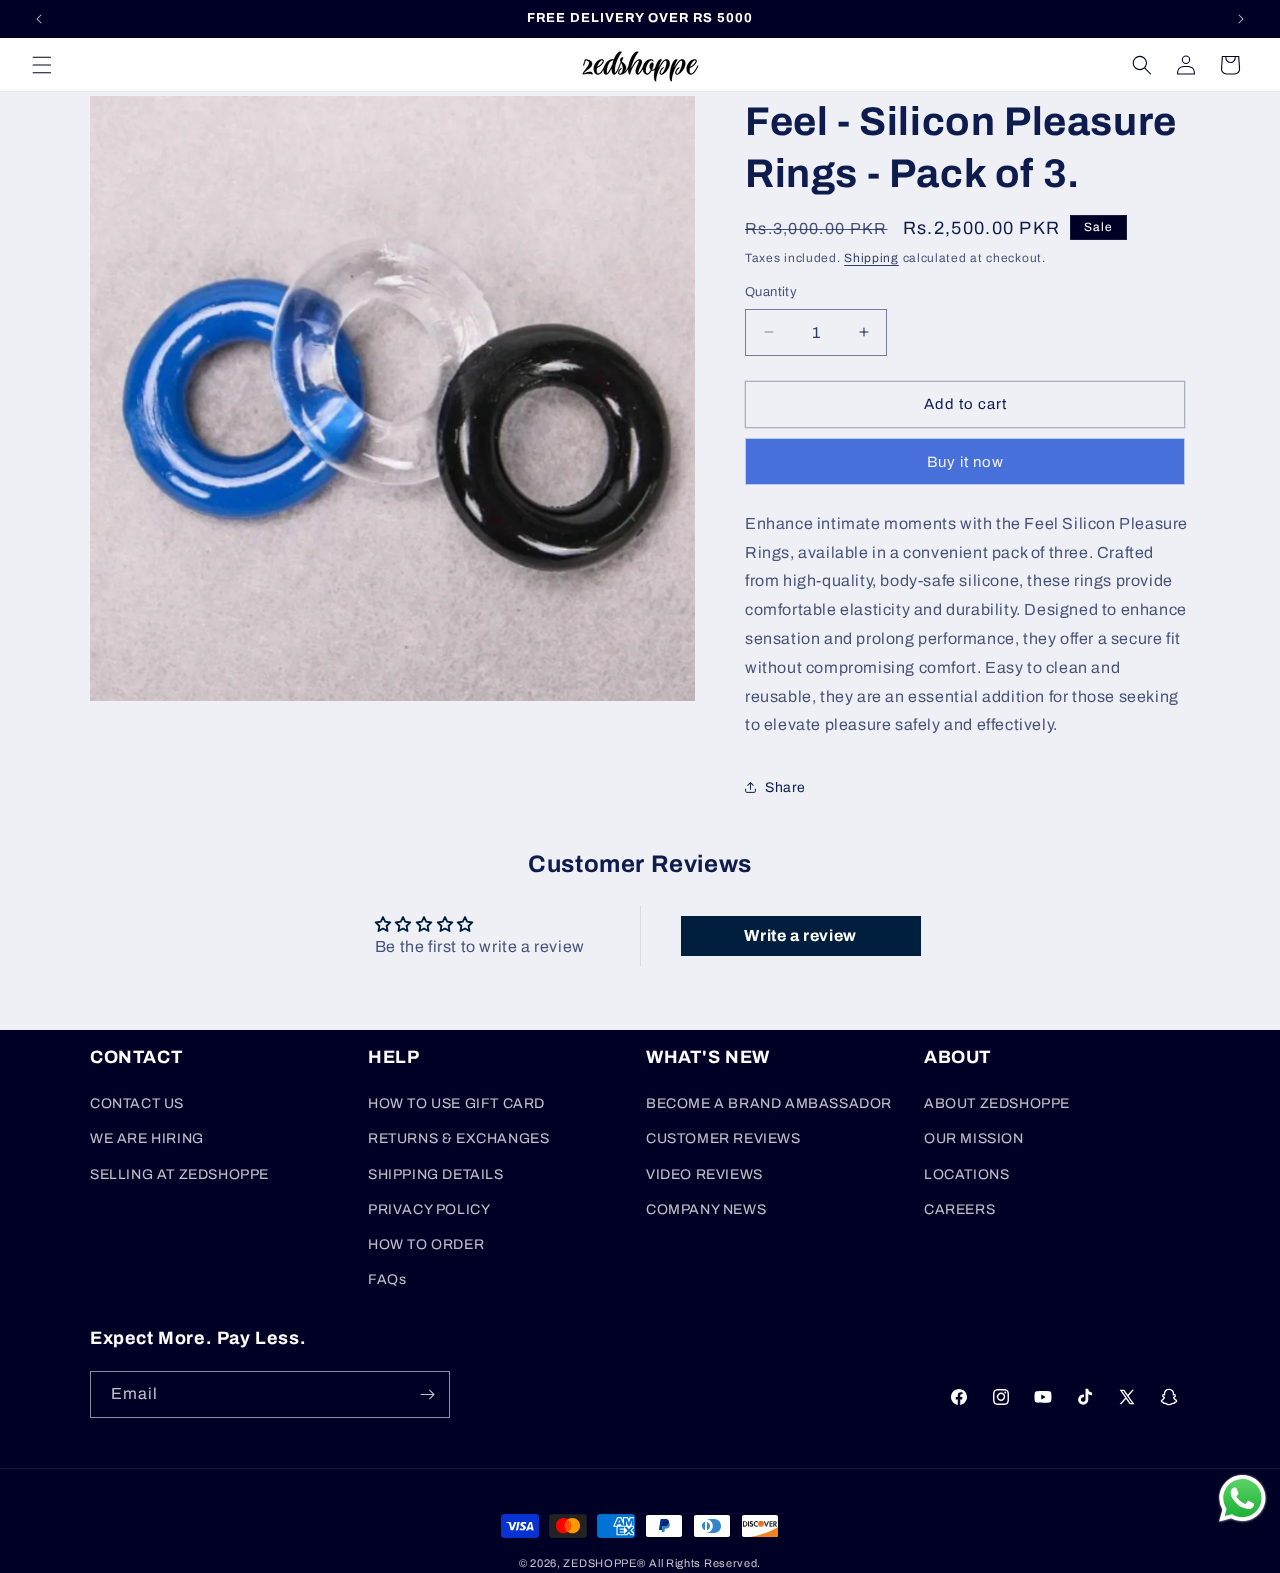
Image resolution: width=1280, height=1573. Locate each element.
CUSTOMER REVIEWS (723, 1138)
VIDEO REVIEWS (704, 1174)
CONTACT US (137, 1103)
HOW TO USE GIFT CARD (456, 1103)
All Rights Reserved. (705, 1563)
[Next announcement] (1241, 19)
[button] (42, 65)
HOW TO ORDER (426, 1244)
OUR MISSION (974, 1138)
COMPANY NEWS (706, 1209)
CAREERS (959, 1209)
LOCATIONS (966, 1174)
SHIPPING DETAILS (436, 1174)
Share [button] (785, 787)
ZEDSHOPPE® (604, 1563)
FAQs (387, 1279)
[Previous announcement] (39, 19)
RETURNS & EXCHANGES (458, 1138)
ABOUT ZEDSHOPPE (997, 1103)
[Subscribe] (427, 1394)
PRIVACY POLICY (429, 1209)
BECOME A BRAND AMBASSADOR (769, 1103)
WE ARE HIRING (147, 1138)
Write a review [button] (800, 935)
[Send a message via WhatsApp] (1242, 1498)
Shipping (871, 258)
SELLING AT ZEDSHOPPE (179, 1174)
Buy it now (965, 462)
